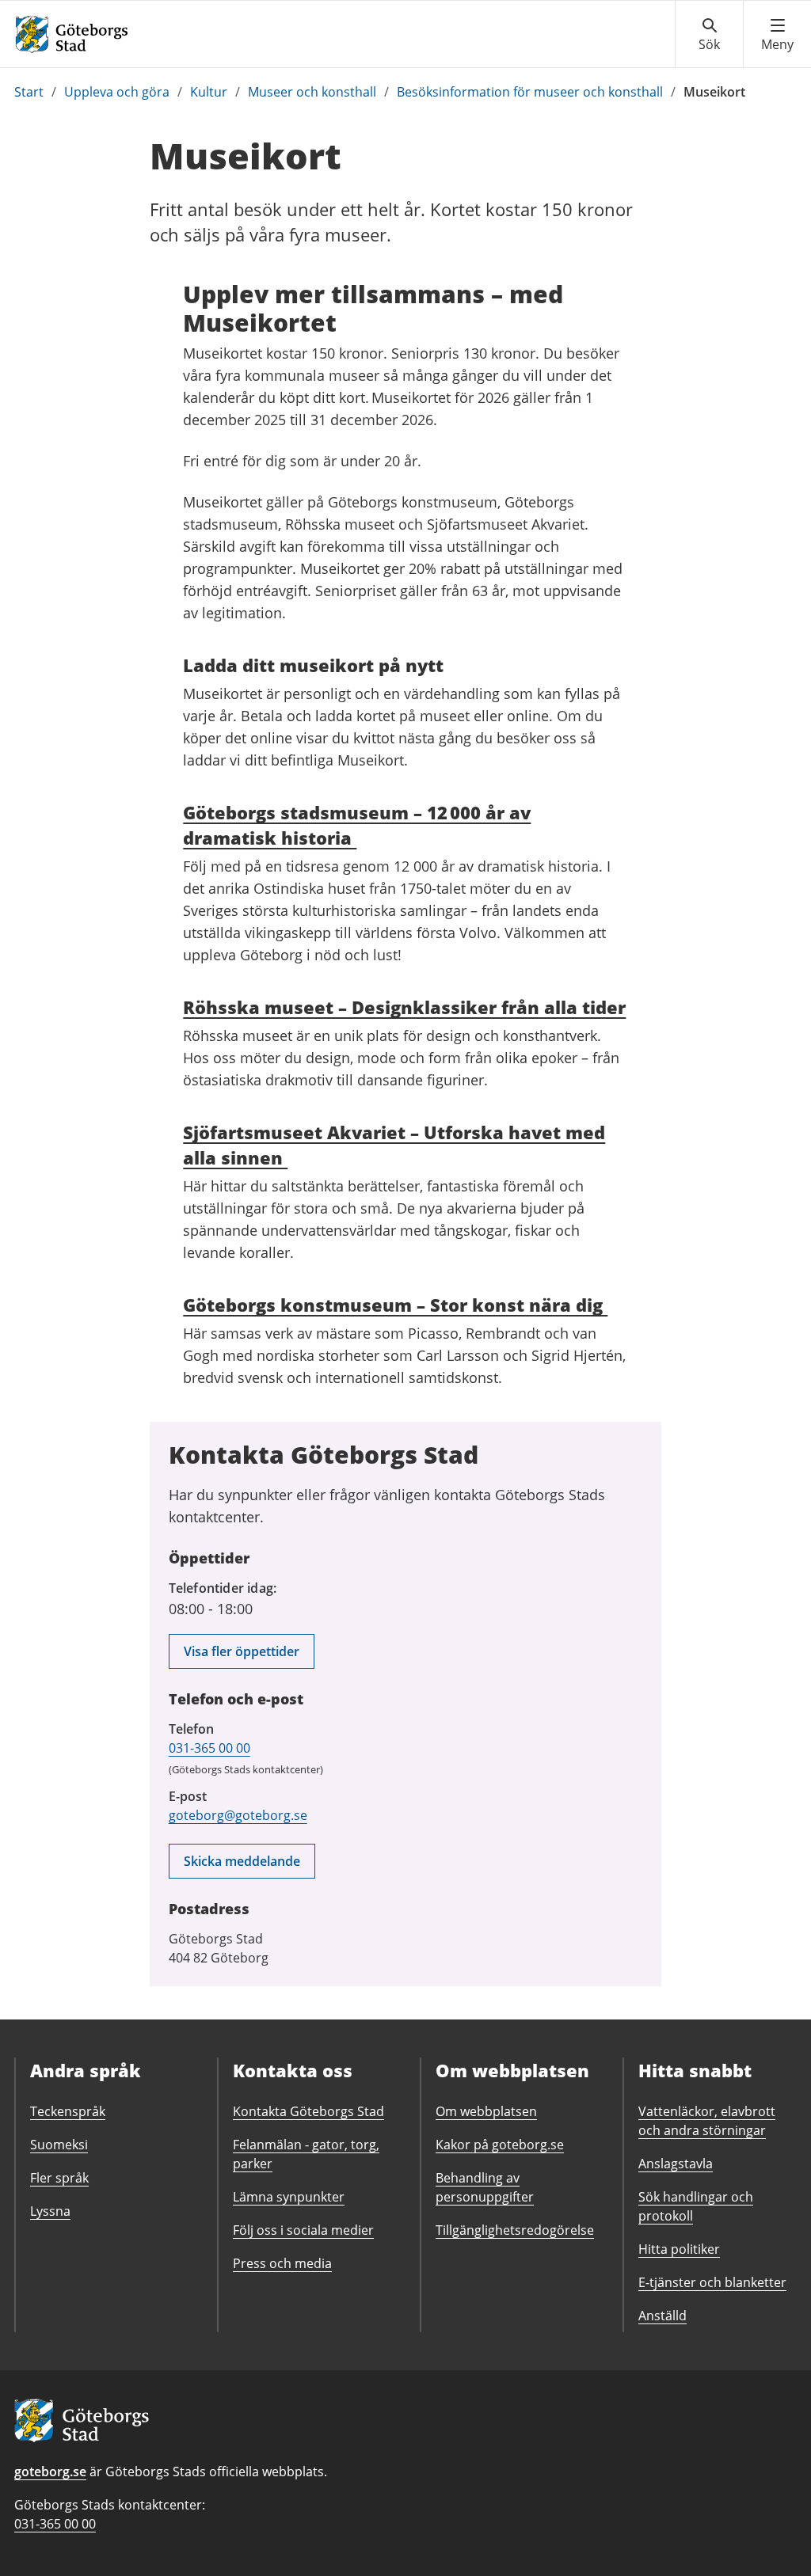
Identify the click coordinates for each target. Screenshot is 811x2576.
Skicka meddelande (242, 1861)
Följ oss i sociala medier (303, 2230)
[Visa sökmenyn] (709, 35)
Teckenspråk (68, 2111)
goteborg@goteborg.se (238, 1815)
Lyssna (50, 2211)
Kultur (209, 92)
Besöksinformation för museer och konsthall (530, 92)
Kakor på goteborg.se (500, 2145)
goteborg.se (50, 2472)
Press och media (282, 2263)
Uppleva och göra (117, 92)
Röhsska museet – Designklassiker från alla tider (404, 1007)
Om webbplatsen (486, 2111)
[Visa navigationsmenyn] (777, 35)
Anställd (663, 2316)
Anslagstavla (676, 2164)
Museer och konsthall (312, 92)
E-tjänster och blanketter (712, 2282)
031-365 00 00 (209, 1748)
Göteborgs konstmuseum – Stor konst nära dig (395, 1305)
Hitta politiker (679, 2249)
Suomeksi (59, 2145)
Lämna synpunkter (289, 2197)
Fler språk (59, 2178)
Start (29, 92)
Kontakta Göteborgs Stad (308, 2111)
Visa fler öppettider (242, 1651)
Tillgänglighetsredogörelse (515, 2230)
